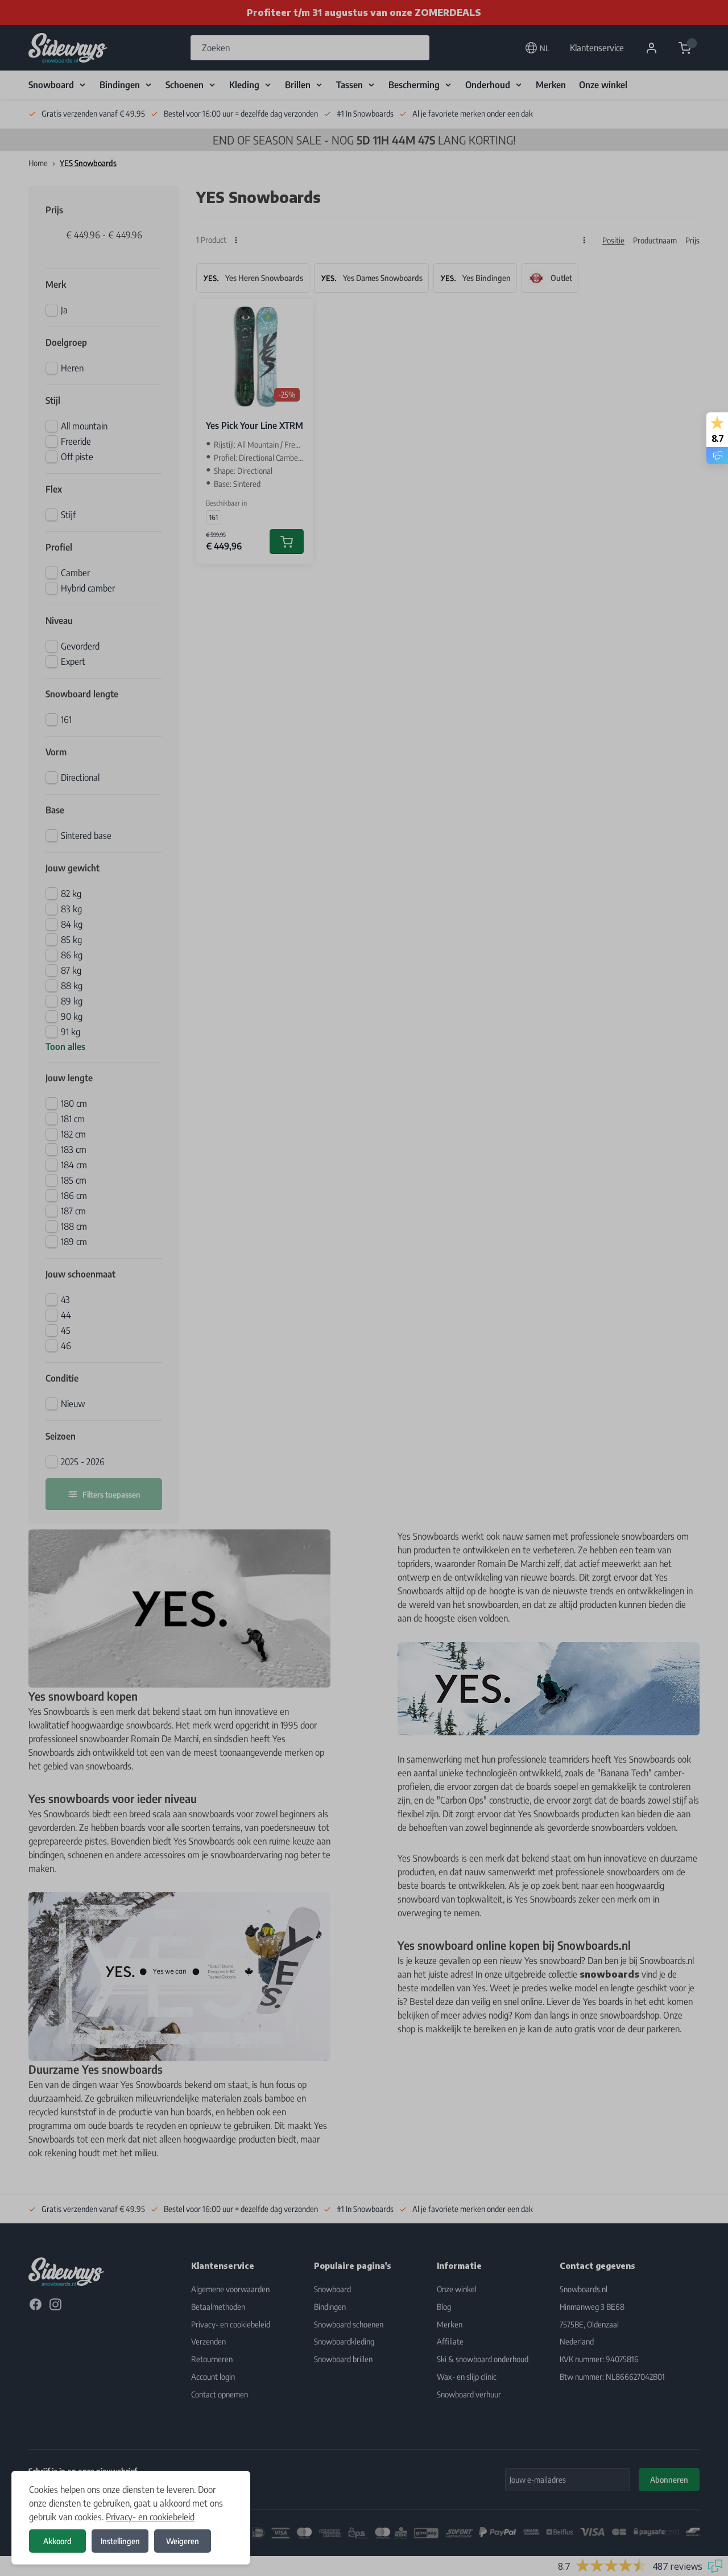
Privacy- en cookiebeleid (150, 2517)
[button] (364, 1288)
